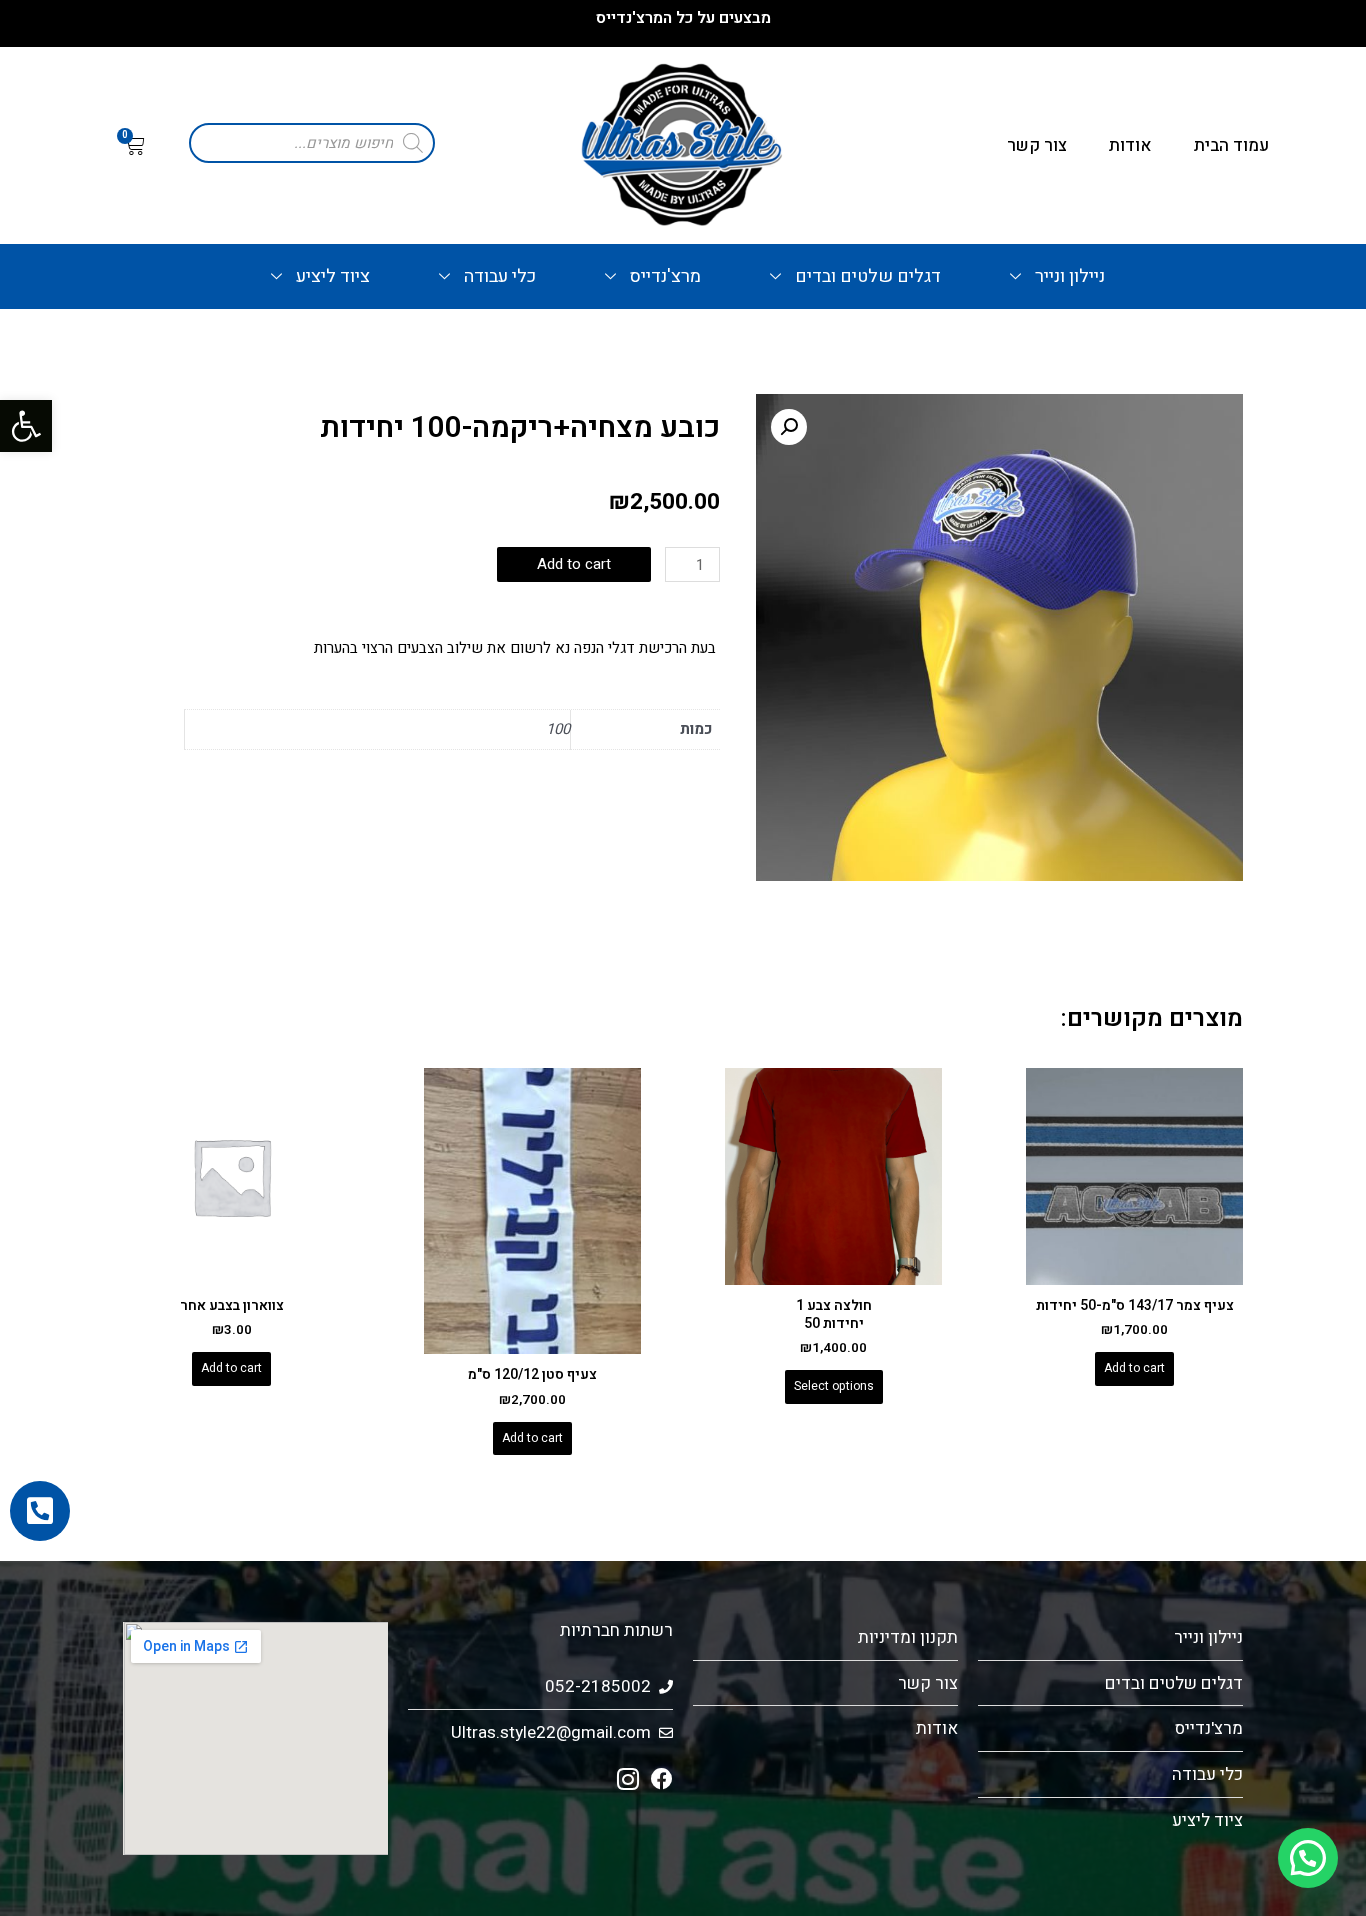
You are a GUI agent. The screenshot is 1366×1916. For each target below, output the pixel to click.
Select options (834, 1386)
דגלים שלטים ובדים (868, 276)
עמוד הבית (1231, 145)
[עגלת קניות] (134, 146)
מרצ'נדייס (665, 276)
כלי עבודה (500, 276)
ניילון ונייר (1070, 276)
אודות (1130, 145)
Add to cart (574, 564)
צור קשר (1037, 145)
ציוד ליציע (333, 276)
